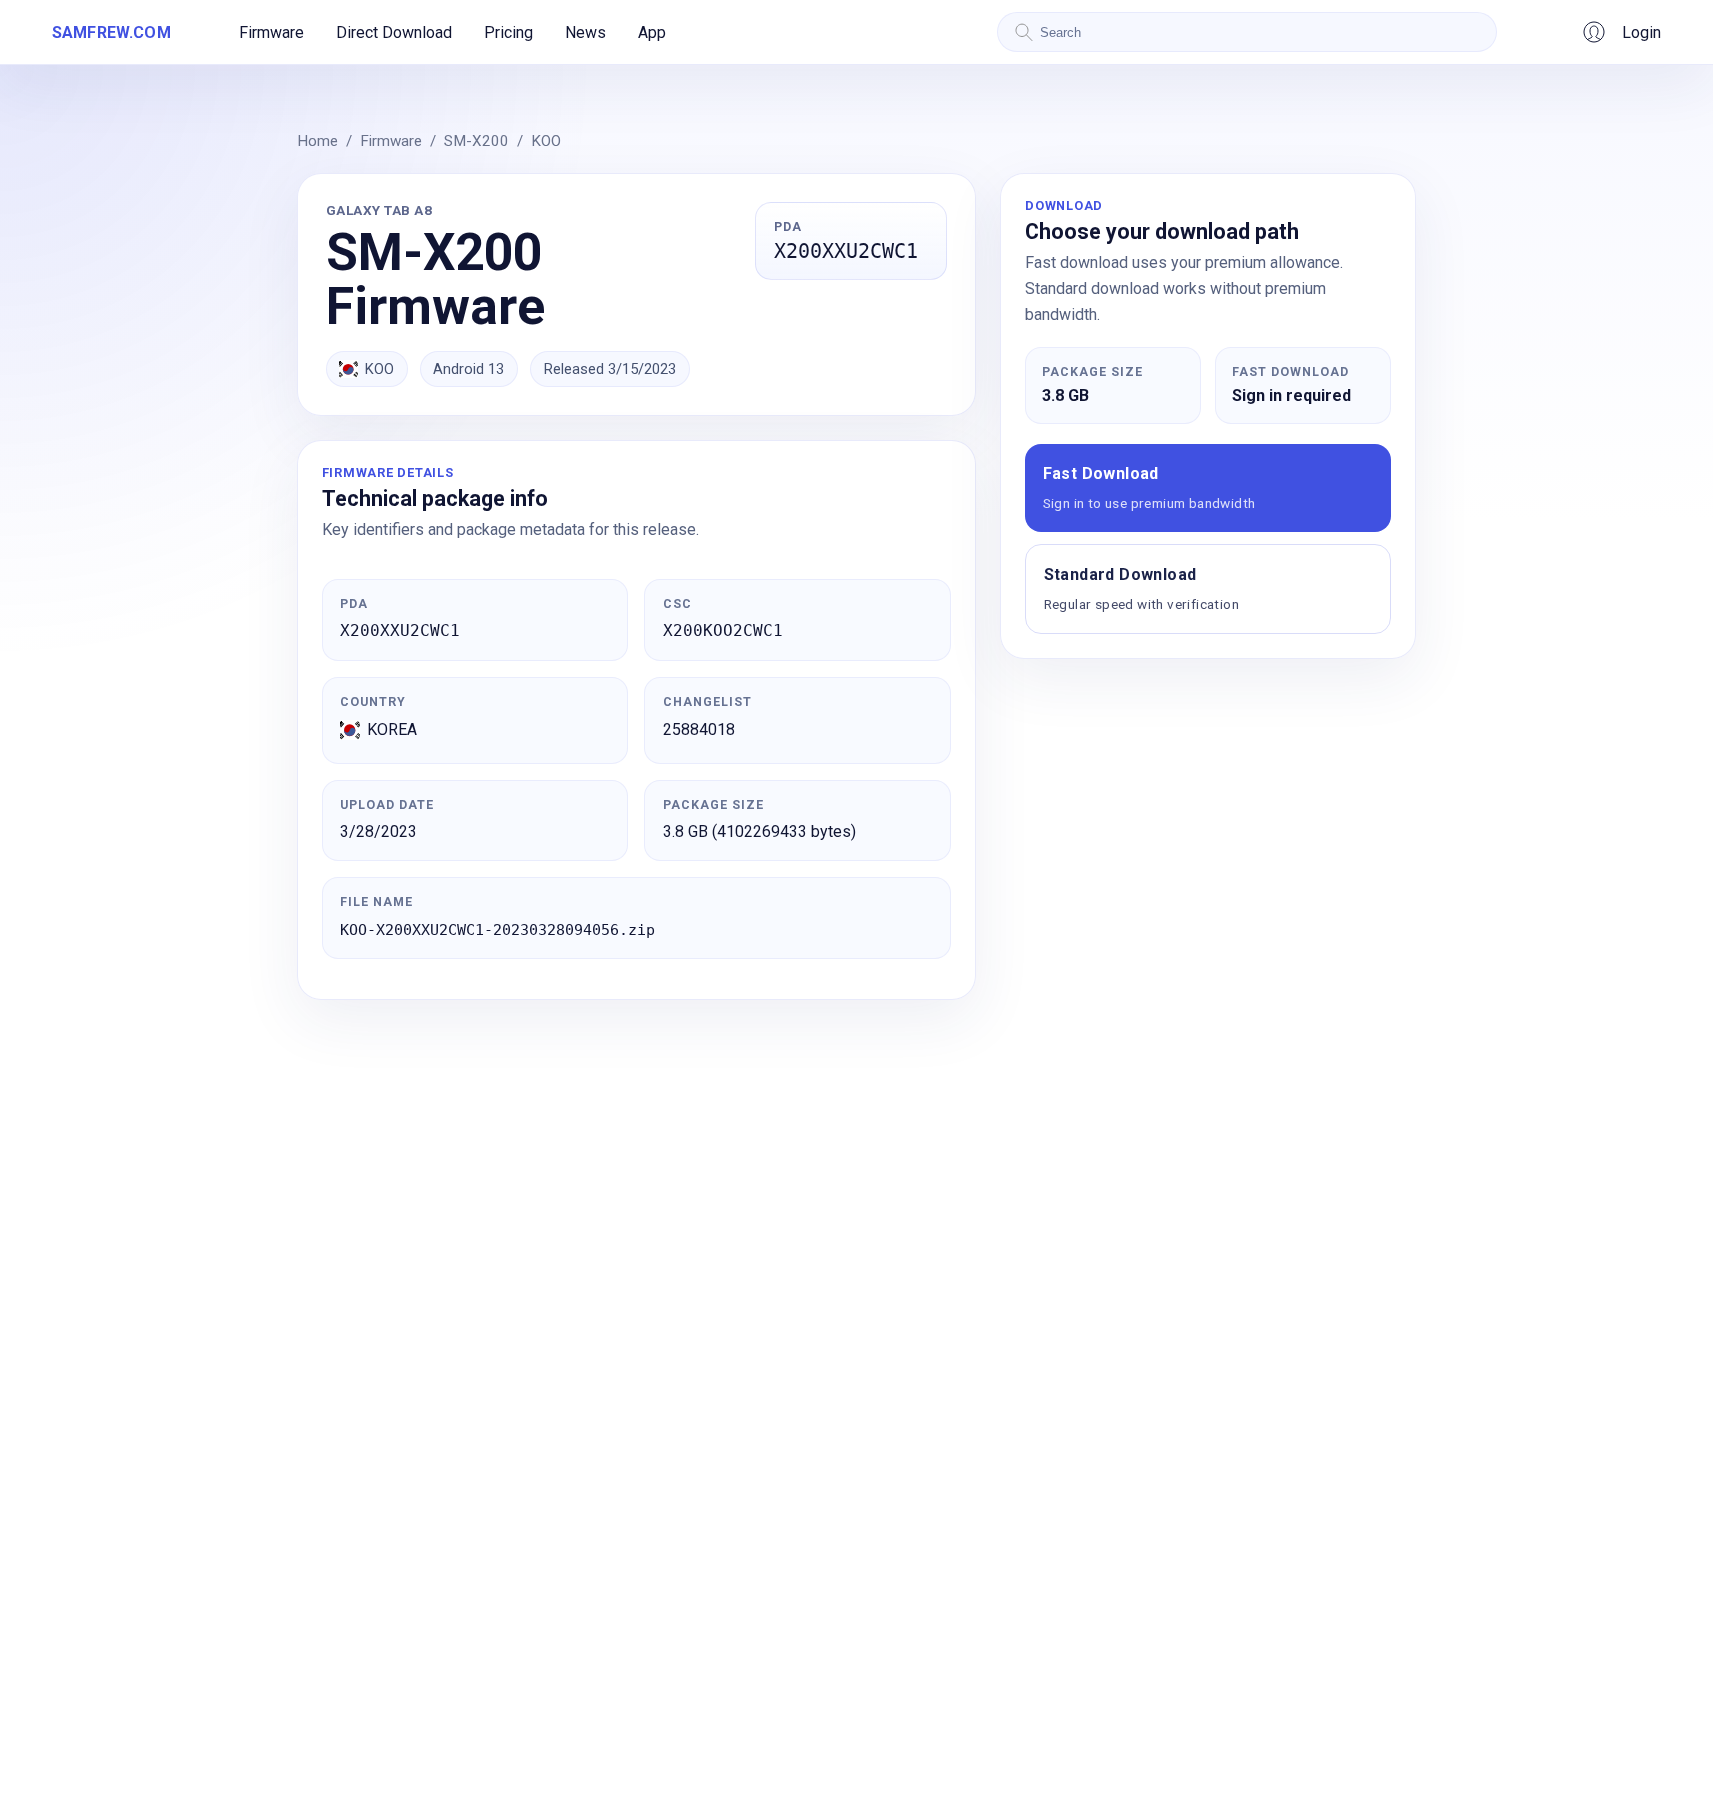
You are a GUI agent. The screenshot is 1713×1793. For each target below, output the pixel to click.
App (652, 32)
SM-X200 (476, 141)
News (585, 32)
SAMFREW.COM (111, 32)
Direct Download (394, 32)
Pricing (508, 32)
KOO (546, 141)
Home (317, 141)
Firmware (271, 32)
